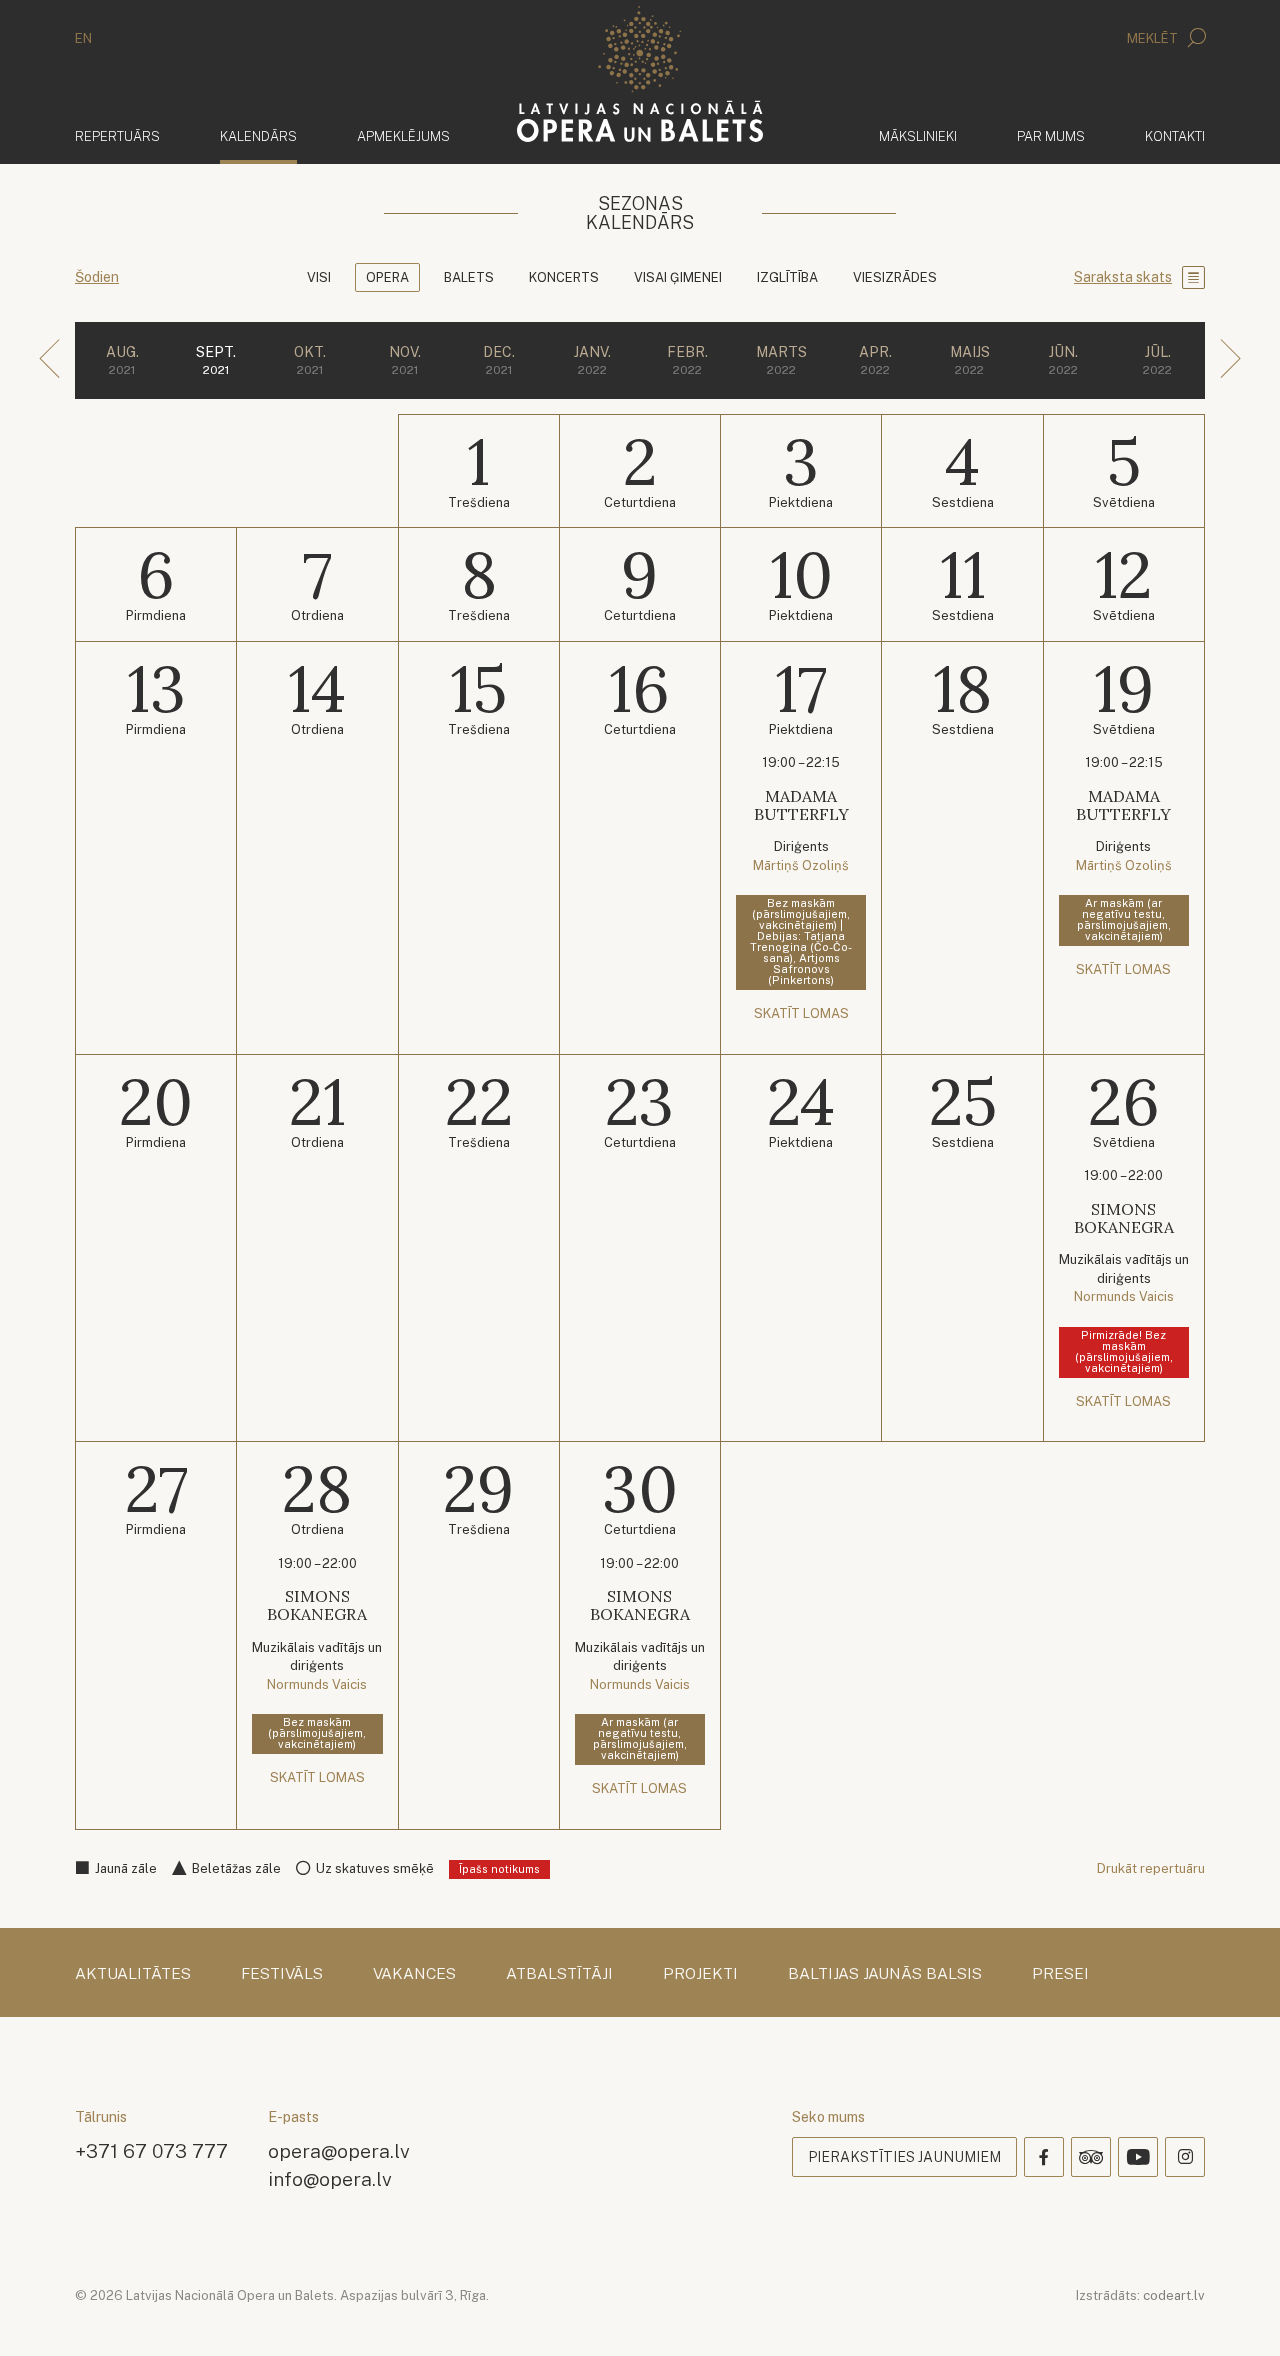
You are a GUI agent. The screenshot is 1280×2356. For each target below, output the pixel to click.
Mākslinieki (918, 136)
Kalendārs (258, 136)
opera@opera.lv (339, 2150)
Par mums (1051, 136)
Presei (1060, 1974)
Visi (319, 277)
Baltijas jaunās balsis (885, 1974)
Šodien (97, 277)
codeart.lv (1174, 2295)
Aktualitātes (133, 1974)
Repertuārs (117, 136)
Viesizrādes (895, 277)
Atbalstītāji (559, 1974)
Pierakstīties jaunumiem (904, 2157)
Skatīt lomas (801, 1013)
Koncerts (564, 277)
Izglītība (787, 277)
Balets (469, 277)
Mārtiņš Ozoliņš (801, 865)
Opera (387, 277)
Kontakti (1175, 136)
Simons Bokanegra (1124, 1218)
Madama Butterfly (801, 805)
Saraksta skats (1123, 277)
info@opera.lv (330, 2178)
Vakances (414, 1974)
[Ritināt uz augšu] (1236, 2312)
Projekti (700, 1974)
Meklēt (1154, 38)
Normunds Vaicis (1124, 1296)
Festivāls (282, 1974)
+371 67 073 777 (151, 2150)
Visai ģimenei (678, 277)
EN (83, 38)
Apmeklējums (403, 136)
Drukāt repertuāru (1151, 1868)
